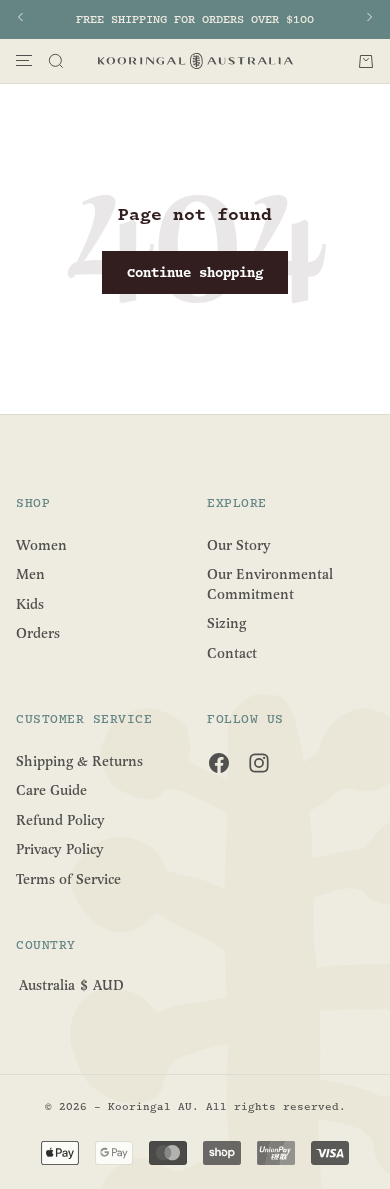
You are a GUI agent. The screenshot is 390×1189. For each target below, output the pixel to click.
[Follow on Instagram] (259, 763)
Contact (232, 653)
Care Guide (51, 790)
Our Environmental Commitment (270, 584)
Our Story (239, 544)
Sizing (226, 623)
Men (30, 574)
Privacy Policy (60, 849)
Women (41, 544)
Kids (30, 603)
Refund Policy (60, 819)
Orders (38, 633)
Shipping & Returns (79, 760)
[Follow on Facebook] (219, 763)
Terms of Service (68, 879)
